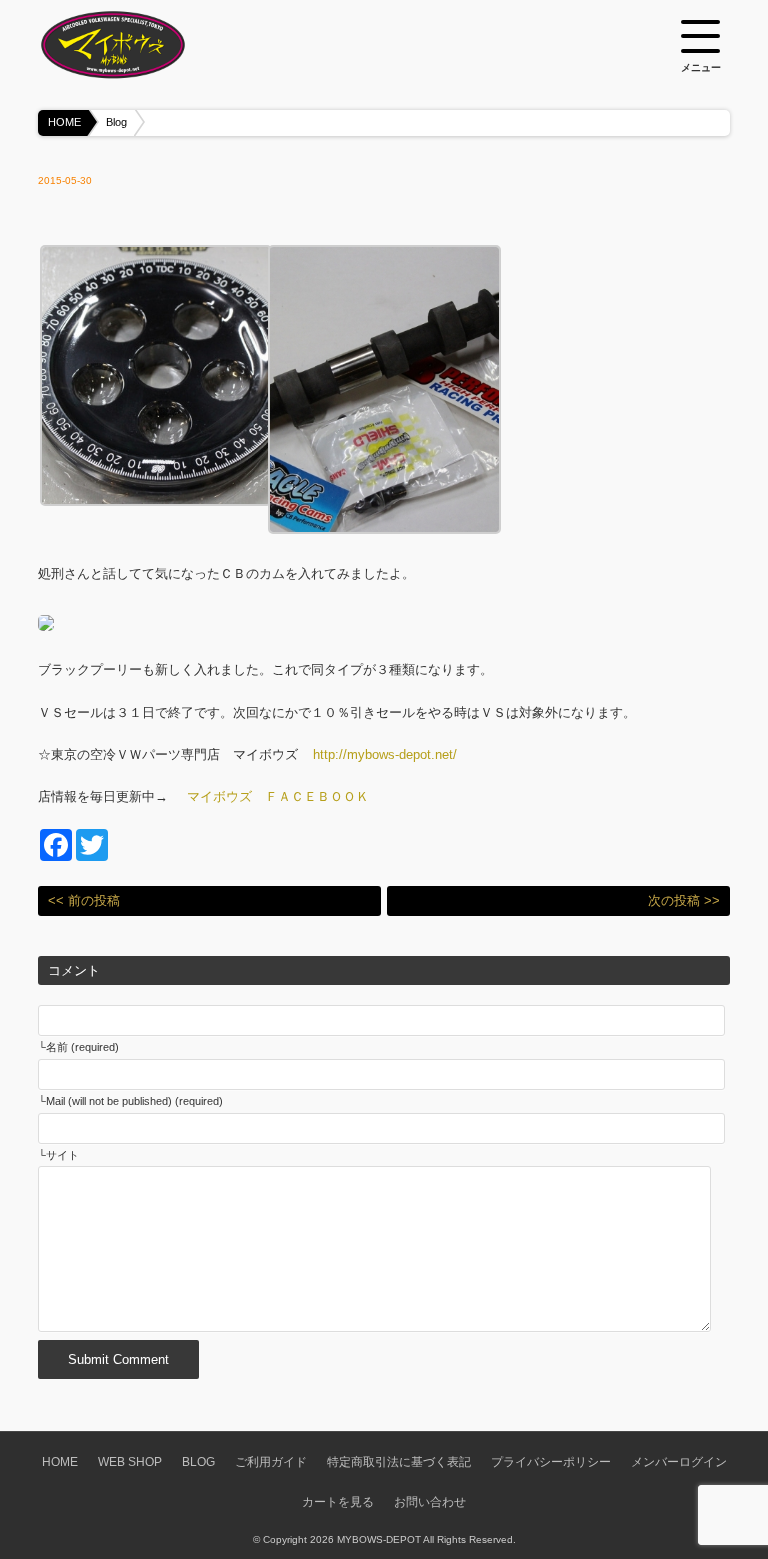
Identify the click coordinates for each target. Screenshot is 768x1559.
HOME (64, 122)
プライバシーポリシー (551, 1461)
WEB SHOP (130, 1461)
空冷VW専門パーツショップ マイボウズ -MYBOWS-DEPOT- (138, 45)
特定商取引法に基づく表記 (399, 1461)
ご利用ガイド (271, 1461)
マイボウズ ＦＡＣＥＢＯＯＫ (278, 796)
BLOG (198, 1461)
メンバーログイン (679, 1461)
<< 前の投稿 (84, 900)
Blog (116, 122)
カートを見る (338, 1501)
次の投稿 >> (684, 900)
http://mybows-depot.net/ (385, 754)
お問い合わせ (430, 1501)
